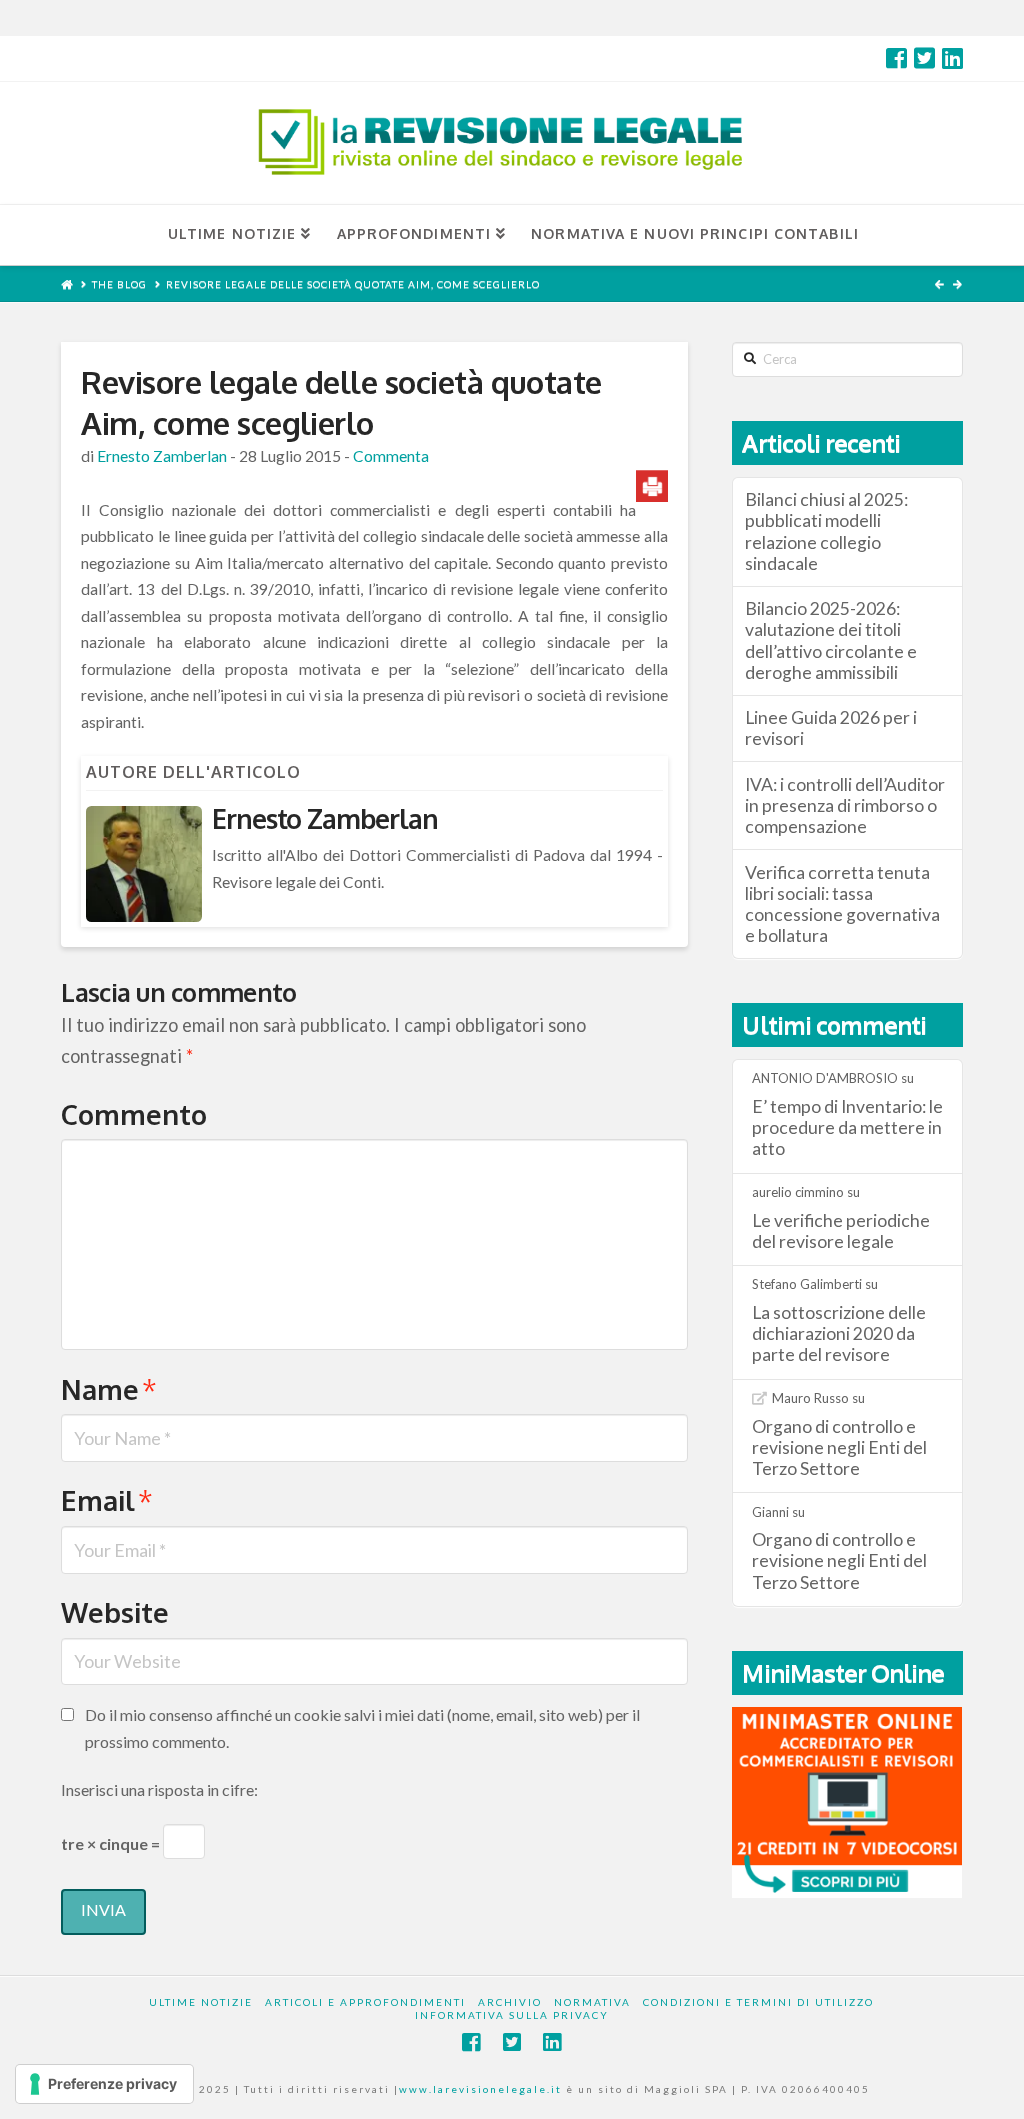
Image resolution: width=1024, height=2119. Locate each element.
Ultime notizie (201, 2002)
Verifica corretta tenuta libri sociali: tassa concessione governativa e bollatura (842, 904)
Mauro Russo (810, 1398)
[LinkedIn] (952, 58)
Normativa (592, 2002)
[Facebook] (896, 58)
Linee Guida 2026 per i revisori (831, 728)
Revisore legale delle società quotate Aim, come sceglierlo (353, 284)
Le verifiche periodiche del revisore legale (841, 1231)
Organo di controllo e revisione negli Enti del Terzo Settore (839, 1447)
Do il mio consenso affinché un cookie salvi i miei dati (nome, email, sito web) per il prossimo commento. (362, 1728)
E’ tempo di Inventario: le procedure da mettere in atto (847, 1127)
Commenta (391, 456)
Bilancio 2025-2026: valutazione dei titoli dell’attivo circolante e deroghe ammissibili (831, 640)
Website (115, 1612)
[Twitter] (924, 58)
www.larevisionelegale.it (480, 2089)
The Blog (119, 284)
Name (108, 1389)
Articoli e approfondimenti (365, 2002)
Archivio (510, 2002)
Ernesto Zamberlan (162, 456)
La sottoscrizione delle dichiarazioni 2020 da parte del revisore (839, 1333)
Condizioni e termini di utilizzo (758, 2002)
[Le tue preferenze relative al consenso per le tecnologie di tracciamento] (104, 2084)
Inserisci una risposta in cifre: (159, 1789)
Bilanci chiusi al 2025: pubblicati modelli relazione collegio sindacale (826, 531)
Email (106, 1500)
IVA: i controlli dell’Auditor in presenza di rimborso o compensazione (845, 805)
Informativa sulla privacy (512, 2015)
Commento (134, 1114)
